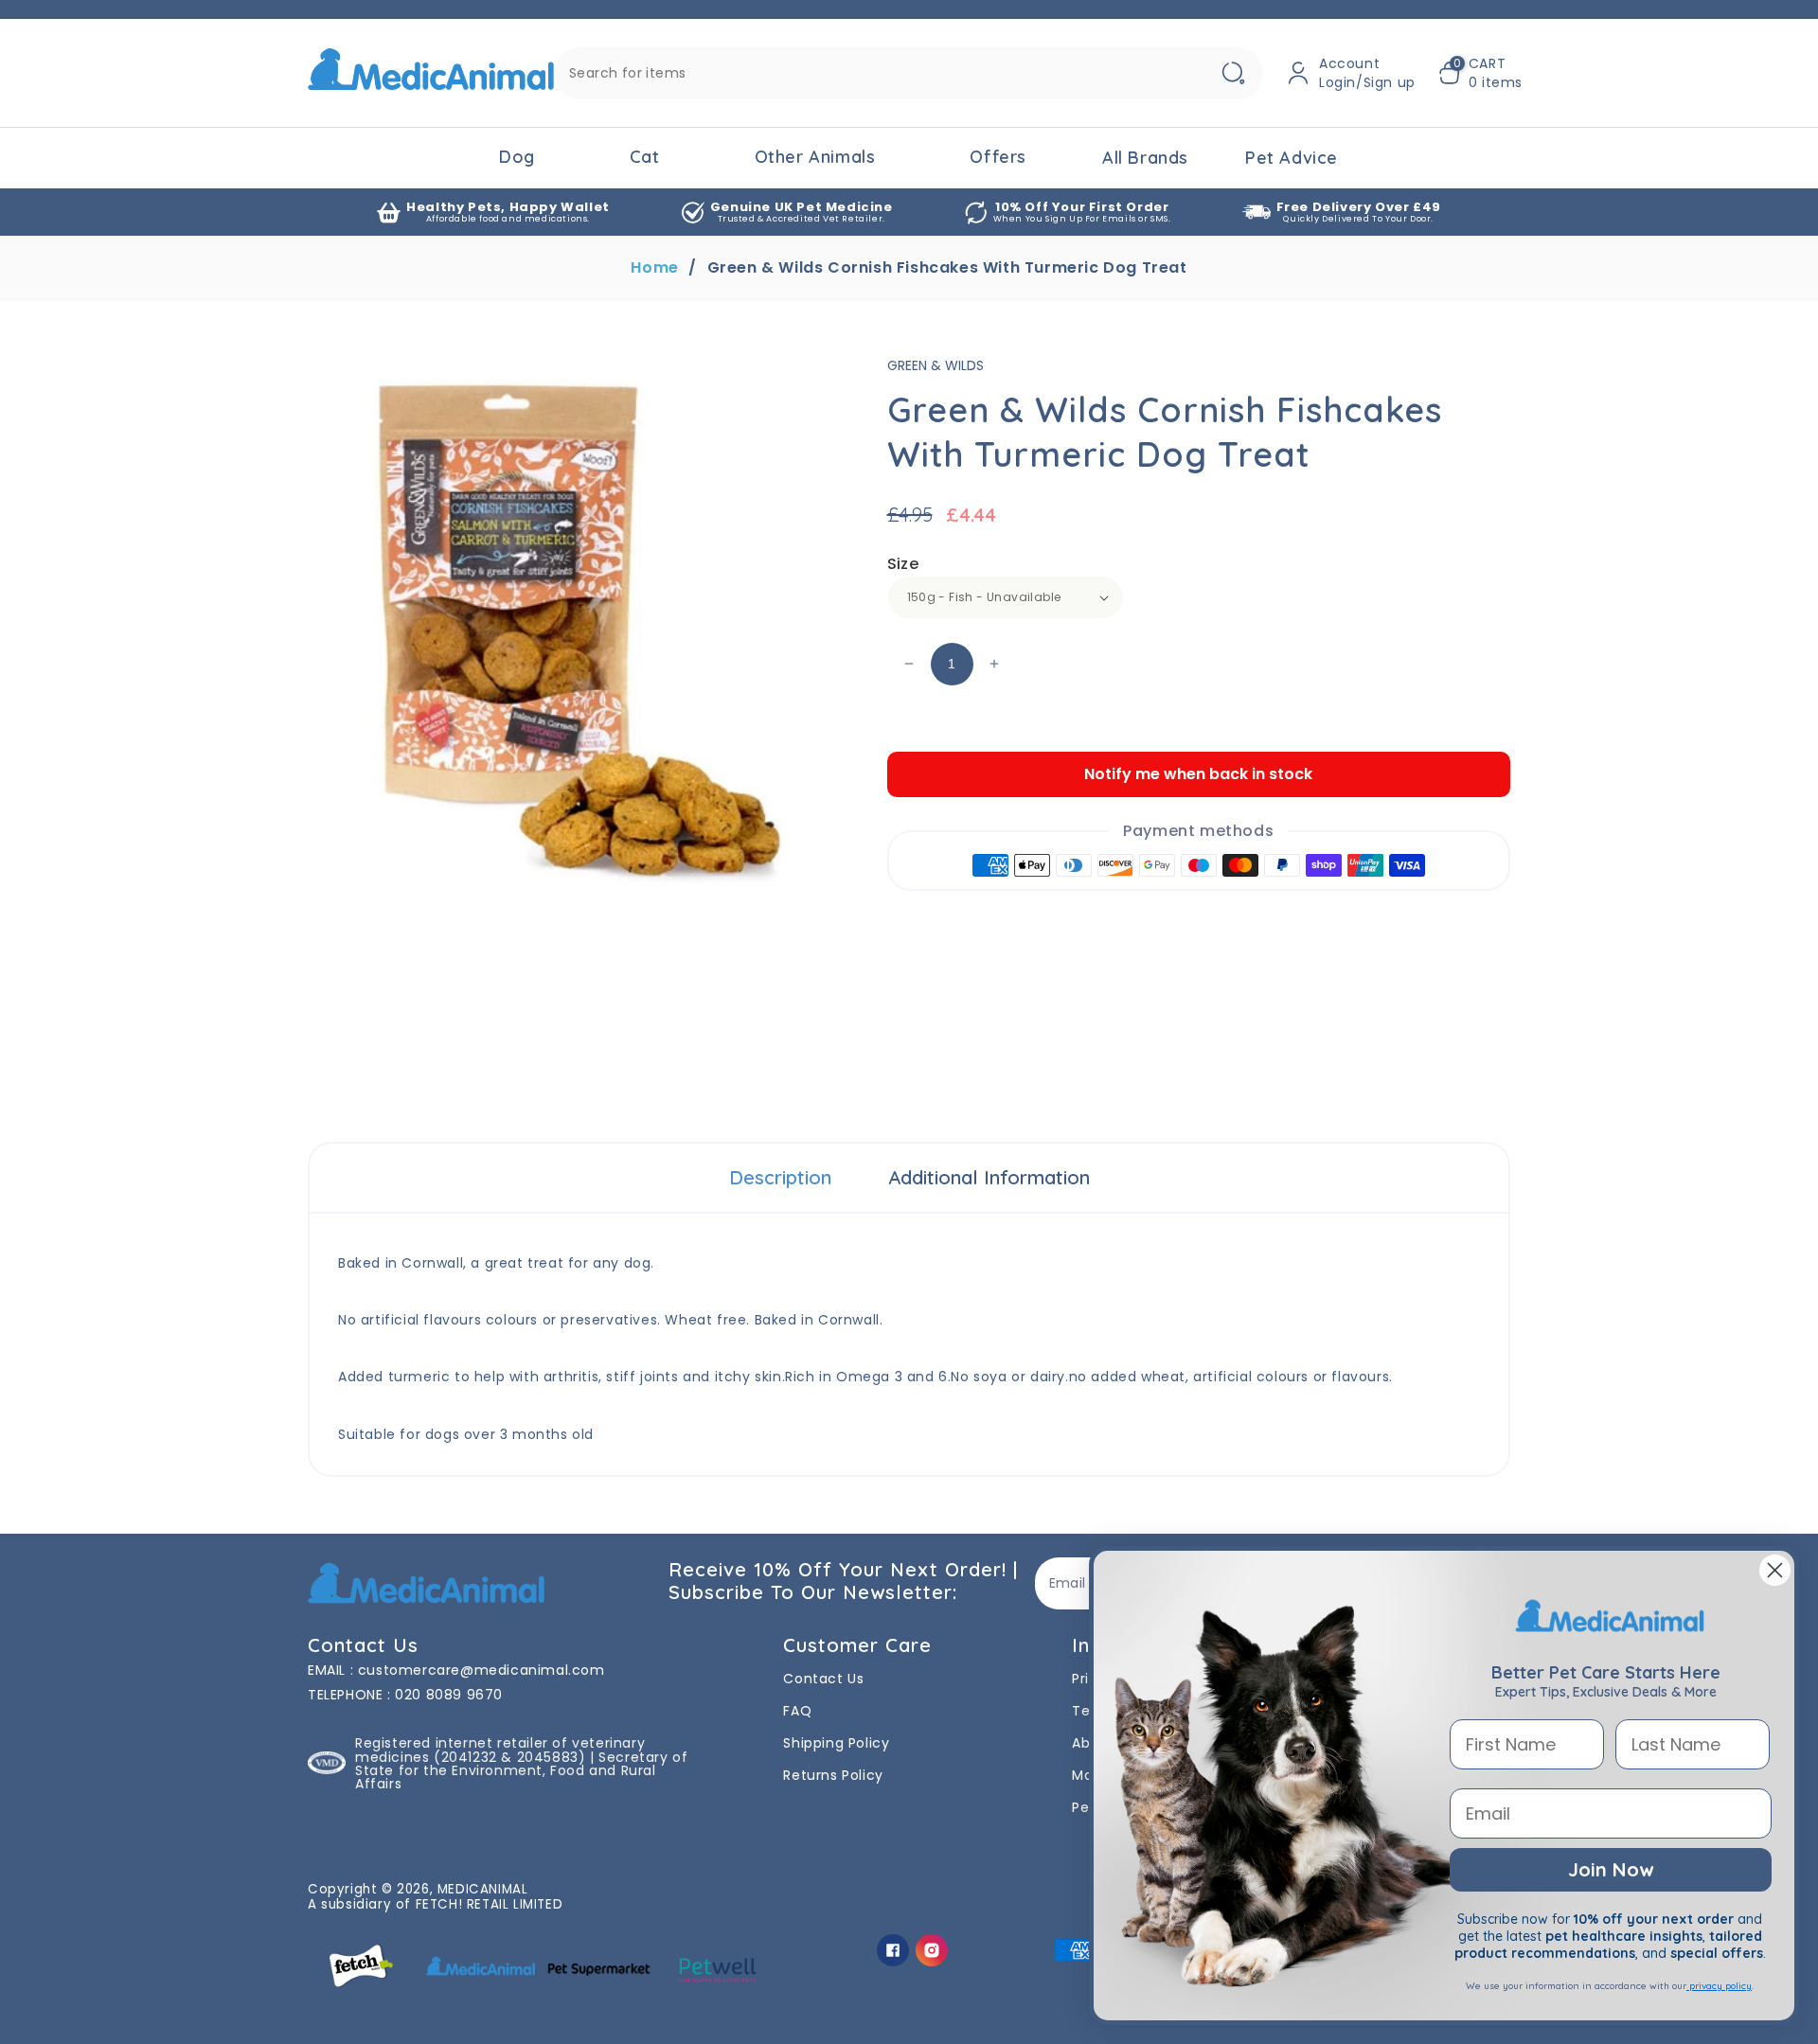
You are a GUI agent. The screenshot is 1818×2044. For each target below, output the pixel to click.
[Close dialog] (1775, 1570)
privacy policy (1719, 1986)
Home (654, 268)
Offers (998, 157)
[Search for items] (1233, 73)
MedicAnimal (483, 1889)
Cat (645, 157)
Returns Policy (833, 1775)
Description (780, 1177)
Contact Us (823, 1679)
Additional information (989, 1177)
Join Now (1611, 1869)
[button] (1480, 73)
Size (903, 564)
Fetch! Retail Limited (490, 1904)
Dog (517, 157)
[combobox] (909, 73)
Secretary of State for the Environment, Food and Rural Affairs (521, 1770)
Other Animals (815, 157)
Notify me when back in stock (1198, 774)
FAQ (797, 1711)
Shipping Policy (836, 1743)
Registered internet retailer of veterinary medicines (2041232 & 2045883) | (500, 1750)
